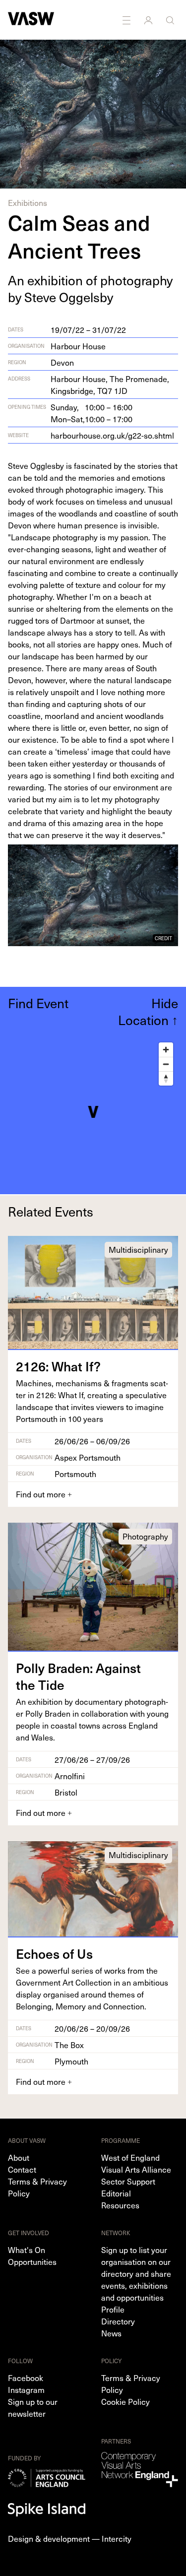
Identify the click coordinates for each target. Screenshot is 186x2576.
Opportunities (32, 2261)
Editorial (116, 2193)
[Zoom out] (166, 1064)
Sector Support (128, 2181)
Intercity (117, 2538)
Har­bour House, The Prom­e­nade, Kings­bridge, (110, 385)
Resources (120, 2205)
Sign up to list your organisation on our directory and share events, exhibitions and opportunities (136, 2273)
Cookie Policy (125, 2401)
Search (171, 20)
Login (149, 20)
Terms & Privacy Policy (37, 2187)
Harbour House (78, 346)
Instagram (26, 2389)
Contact (22, 2169)
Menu (127, 20)
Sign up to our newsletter (33, 2407)
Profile (113, 2309)
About (19, 2157)
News (111, 2333)
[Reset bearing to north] (166, 1078)
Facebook (26, 2378)
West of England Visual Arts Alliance (136, 2163)
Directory (118, 2321)
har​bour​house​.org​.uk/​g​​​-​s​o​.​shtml (112, 435)
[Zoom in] (166, 1050)
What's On (27, 2250)
